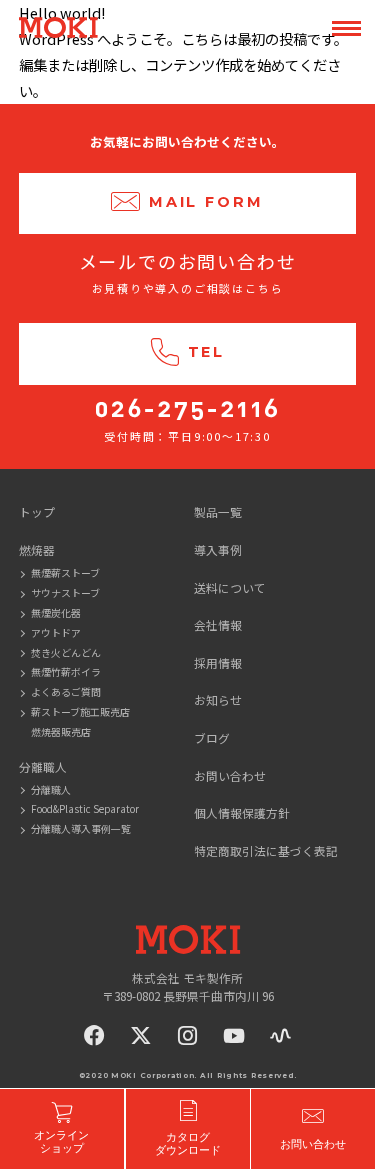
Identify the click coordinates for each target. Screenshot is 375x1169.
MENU (346, 29)
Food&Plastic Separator (85, 808)
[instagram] (188, 1035)
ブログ (212, 737)
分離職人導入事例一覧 (81, 828)
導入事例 (218, 549)
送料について (230, 587)
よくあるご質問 (66, 691)
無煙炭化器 (56, 612)
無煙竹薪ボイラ (66, 671)
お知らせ (218, 699)
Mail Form (206, 202)
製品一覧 (218, 511)
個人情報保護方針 (242, 812)
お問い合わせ (230, 775)
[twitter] (141, 1035)
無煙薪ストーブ (65, 572)
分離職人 (51, 789)
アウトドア (56, 632)
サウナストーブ (65, 592)
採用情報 (218, 662)
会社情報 (218, 624)
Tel (207, 353)
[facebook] (95, 1035)
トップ (37, 511)
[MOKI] (188, 939)
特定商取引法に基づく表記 (266, 850)
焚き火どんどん (66, 652)
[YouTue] (234, 1035)
